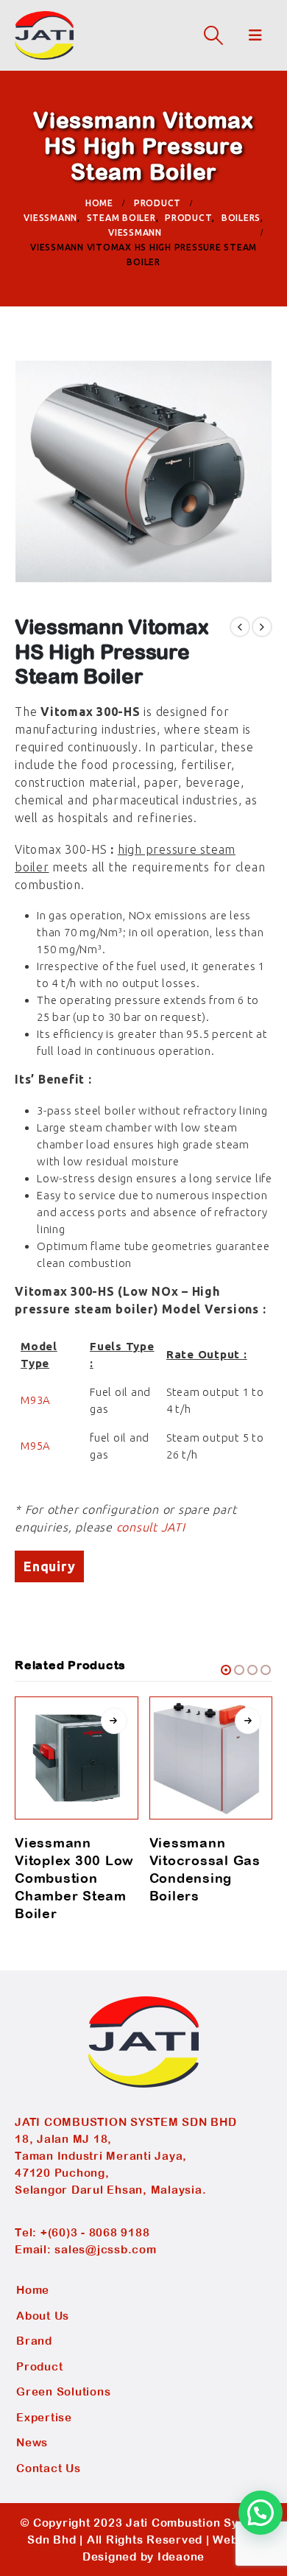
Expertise (44, 2417)
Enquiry (49, 1566)
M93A (37, 1400)
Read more (114, 1721)
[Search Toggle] (213, 35)
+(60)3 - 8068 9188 (95, 2232)
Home (33, 2290)
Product (39, 2366)
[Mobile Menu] (256, 35)
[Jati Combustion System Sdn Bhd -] (44, 35)
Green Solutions (63, 2391)
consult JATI (151, 1527)
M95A (36, 1446)
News (32, 2442)
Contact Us (49, 2468)
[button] (226, 1670)
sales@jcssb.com (105, 2249)
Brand (34, 2341)
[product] (77, 1758)
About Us (43, 2316)
